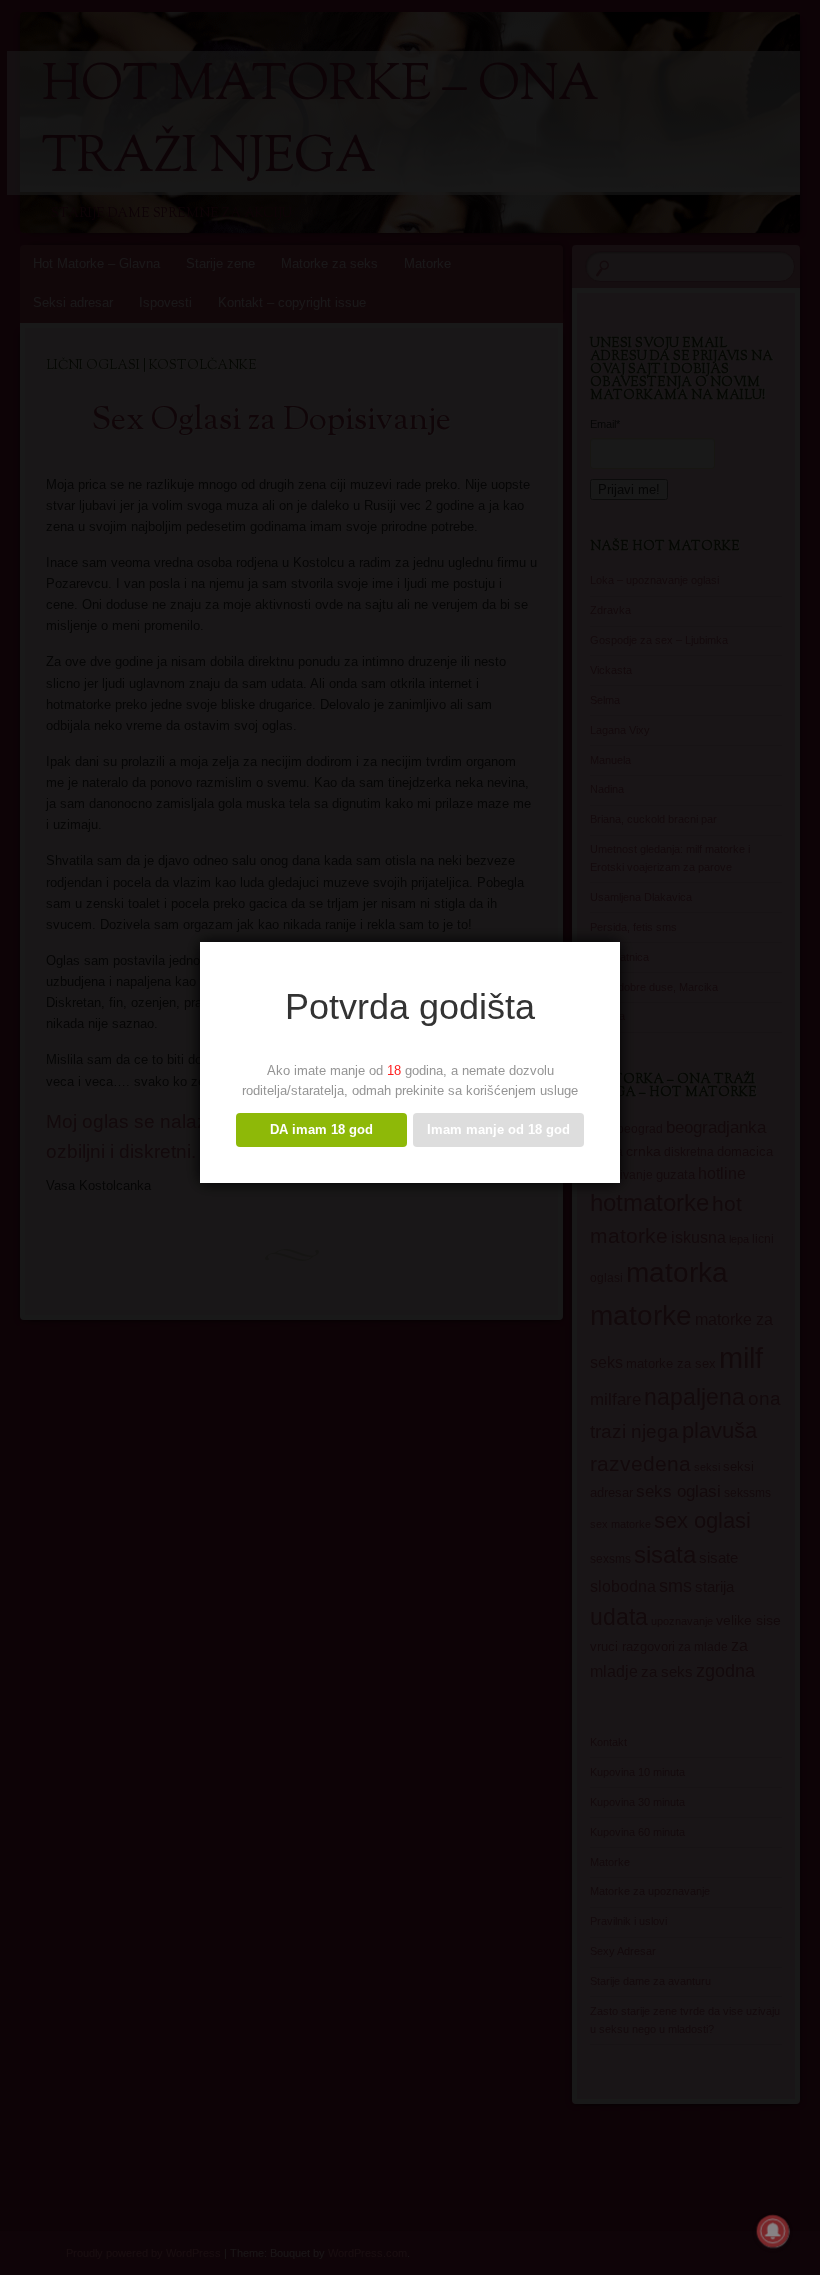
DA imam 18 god (321, 1129)
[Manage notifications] (773, 2231)
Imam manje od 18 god (498, 1129)
